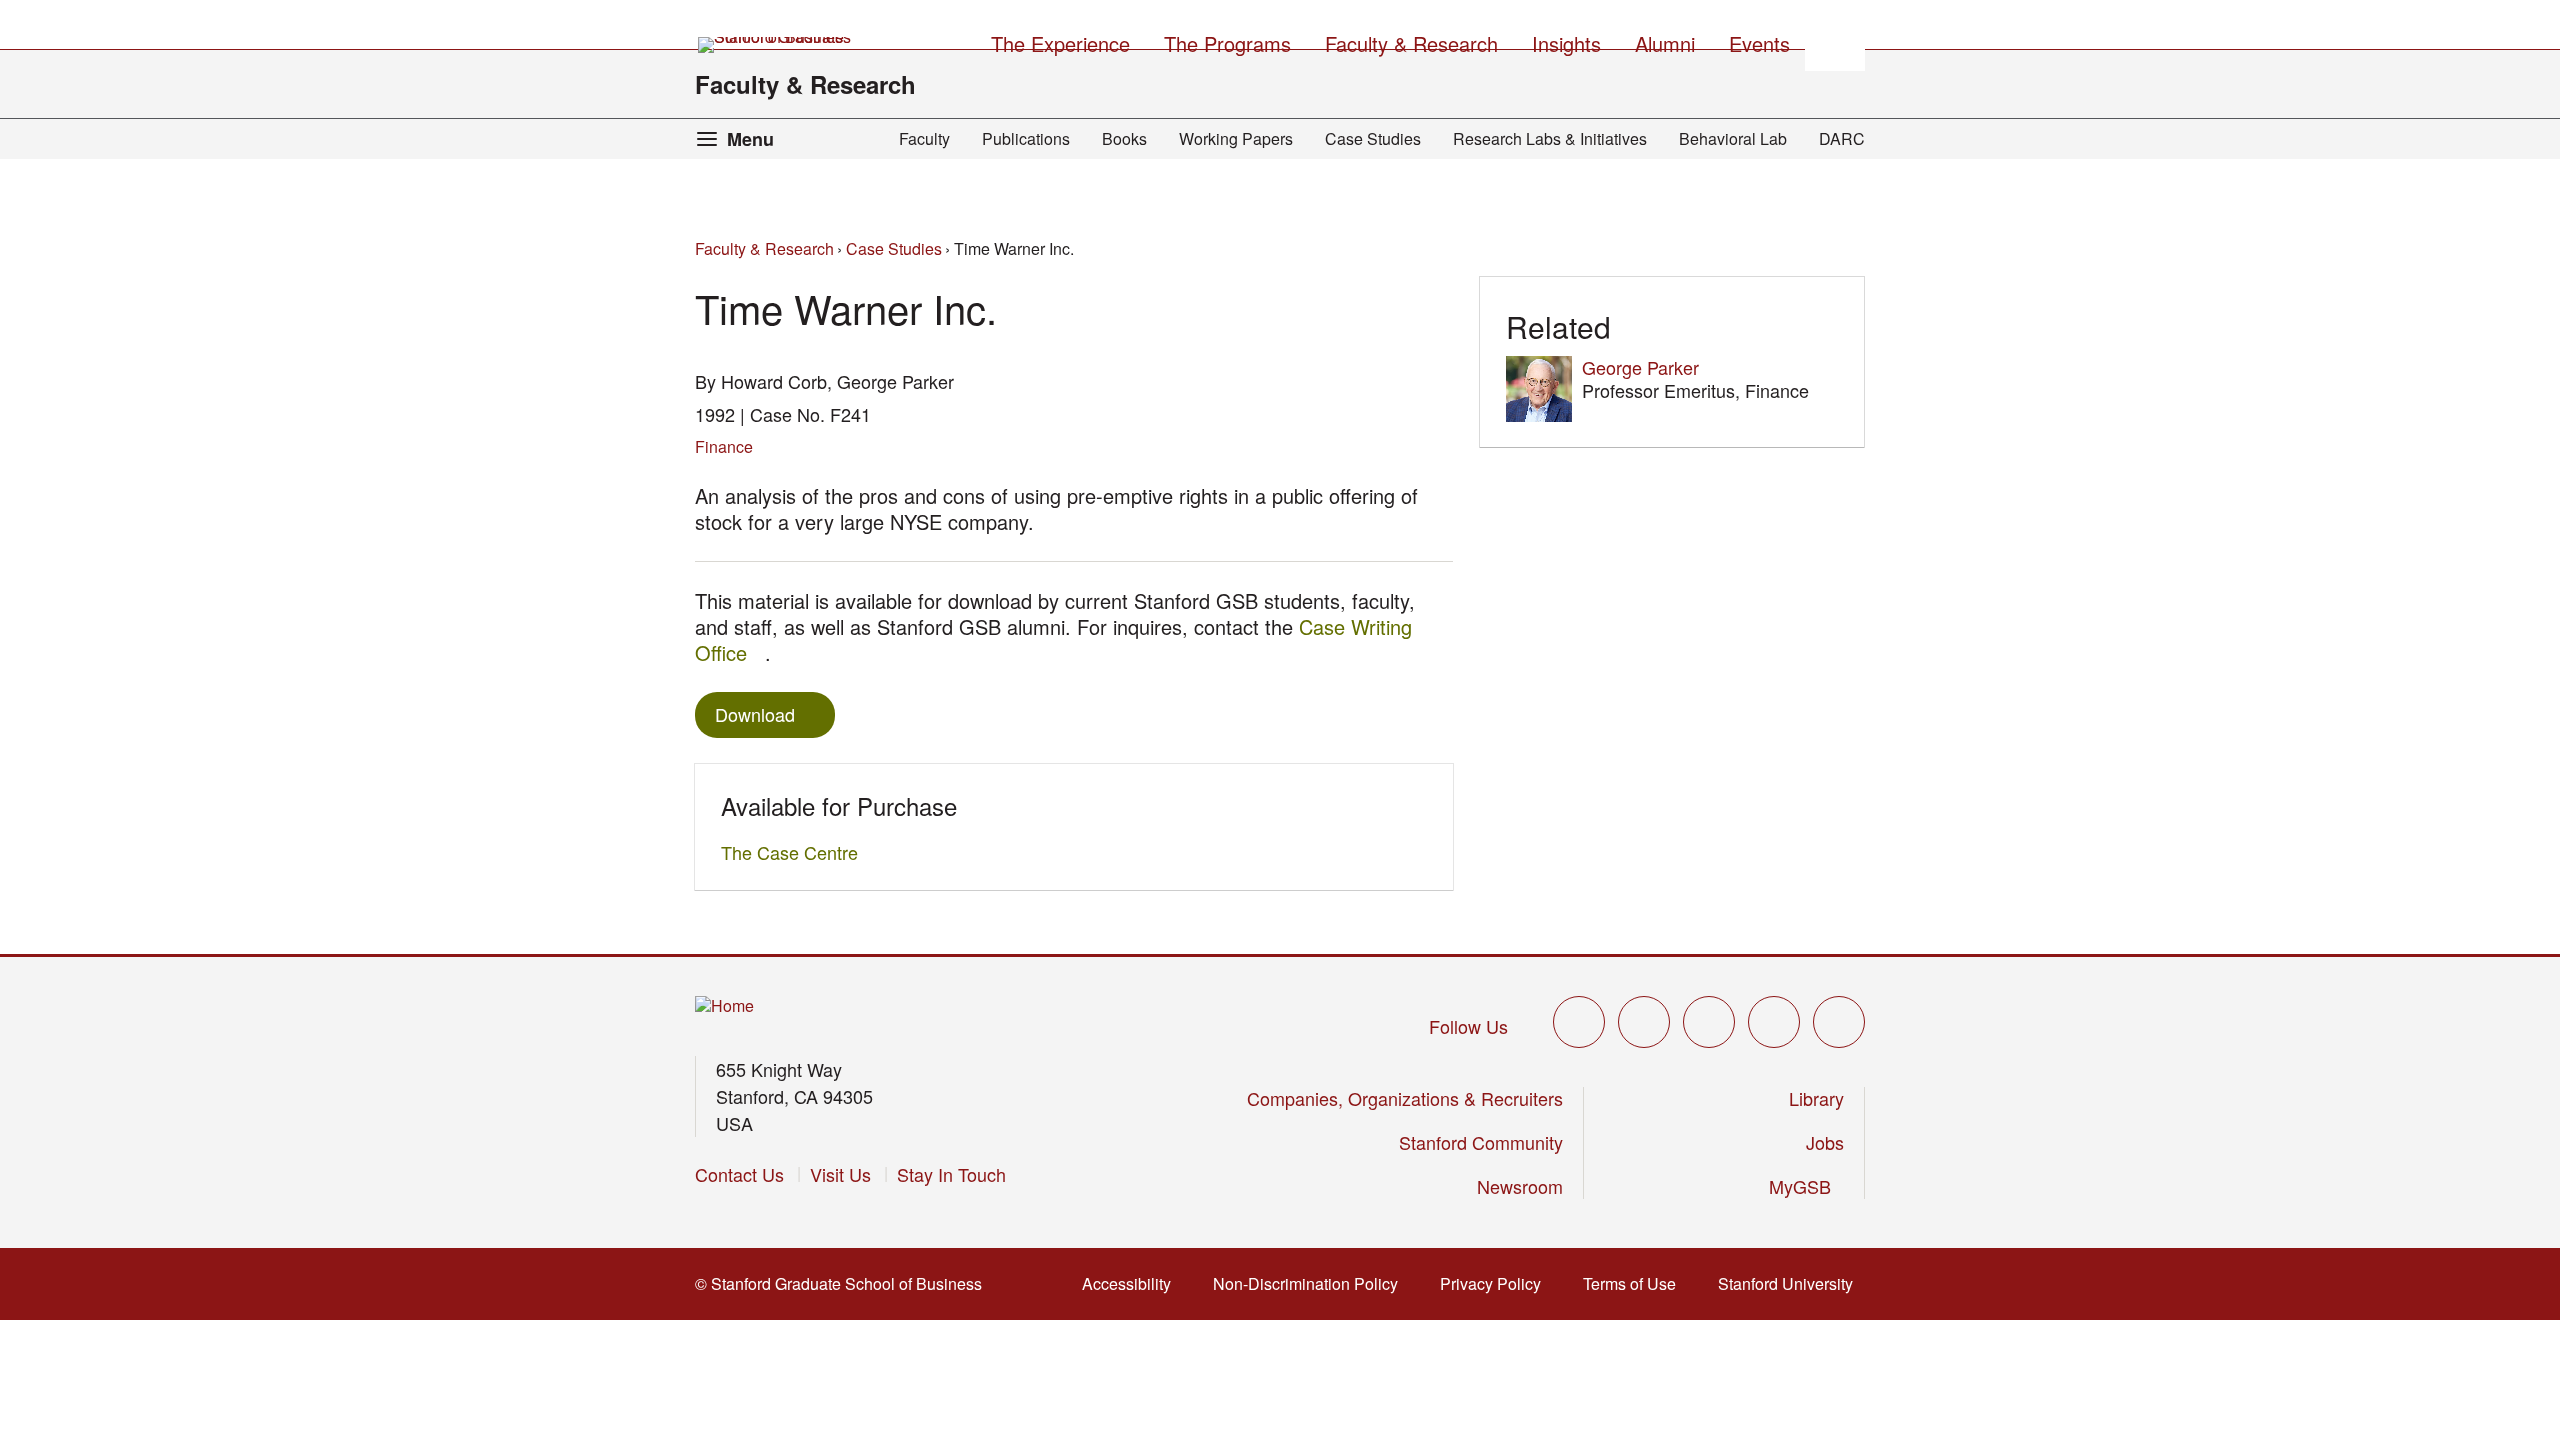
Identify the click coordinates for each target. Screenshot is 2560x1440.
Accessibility (1132, 1283)
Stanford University (1791, 1283)
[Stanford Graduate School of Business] (776, 45)
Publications (1026, 138)
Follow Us (1468, 1026)
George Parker (1640, 367)
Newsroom (1520, 1186)
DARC (1842, 138)
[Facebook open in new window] (1644, 1022)
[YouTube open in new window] (1774, 1022)
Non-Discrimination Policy (1311, 1283)
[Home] (724, 1006)
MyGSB (1806, 1186)
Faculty (924, 138)
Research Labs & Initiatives (1550, 138)
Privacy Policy (1496, 1283)
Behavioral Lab (1733, 138)
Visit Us (840, 1174)
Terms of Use (1635, 1283)
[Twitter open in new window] (1579, 1022)
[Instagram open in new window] (1709, 1022)
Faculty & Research (805, 84)
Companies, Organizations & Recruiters (1405, 1098)
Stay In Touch (951, 1174)
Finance (724, 446)
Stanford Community (1481, 1142)
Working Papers (1236, 138)
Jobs (1825, 1142)
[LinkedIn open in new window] (1839, 1022)
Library (1816, 1098)
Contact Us (739, 1174)
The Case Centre (795, 852)
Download (755, 714)
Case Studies (1373, 138)
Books (1124, 138)
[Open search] (1835, 41)
